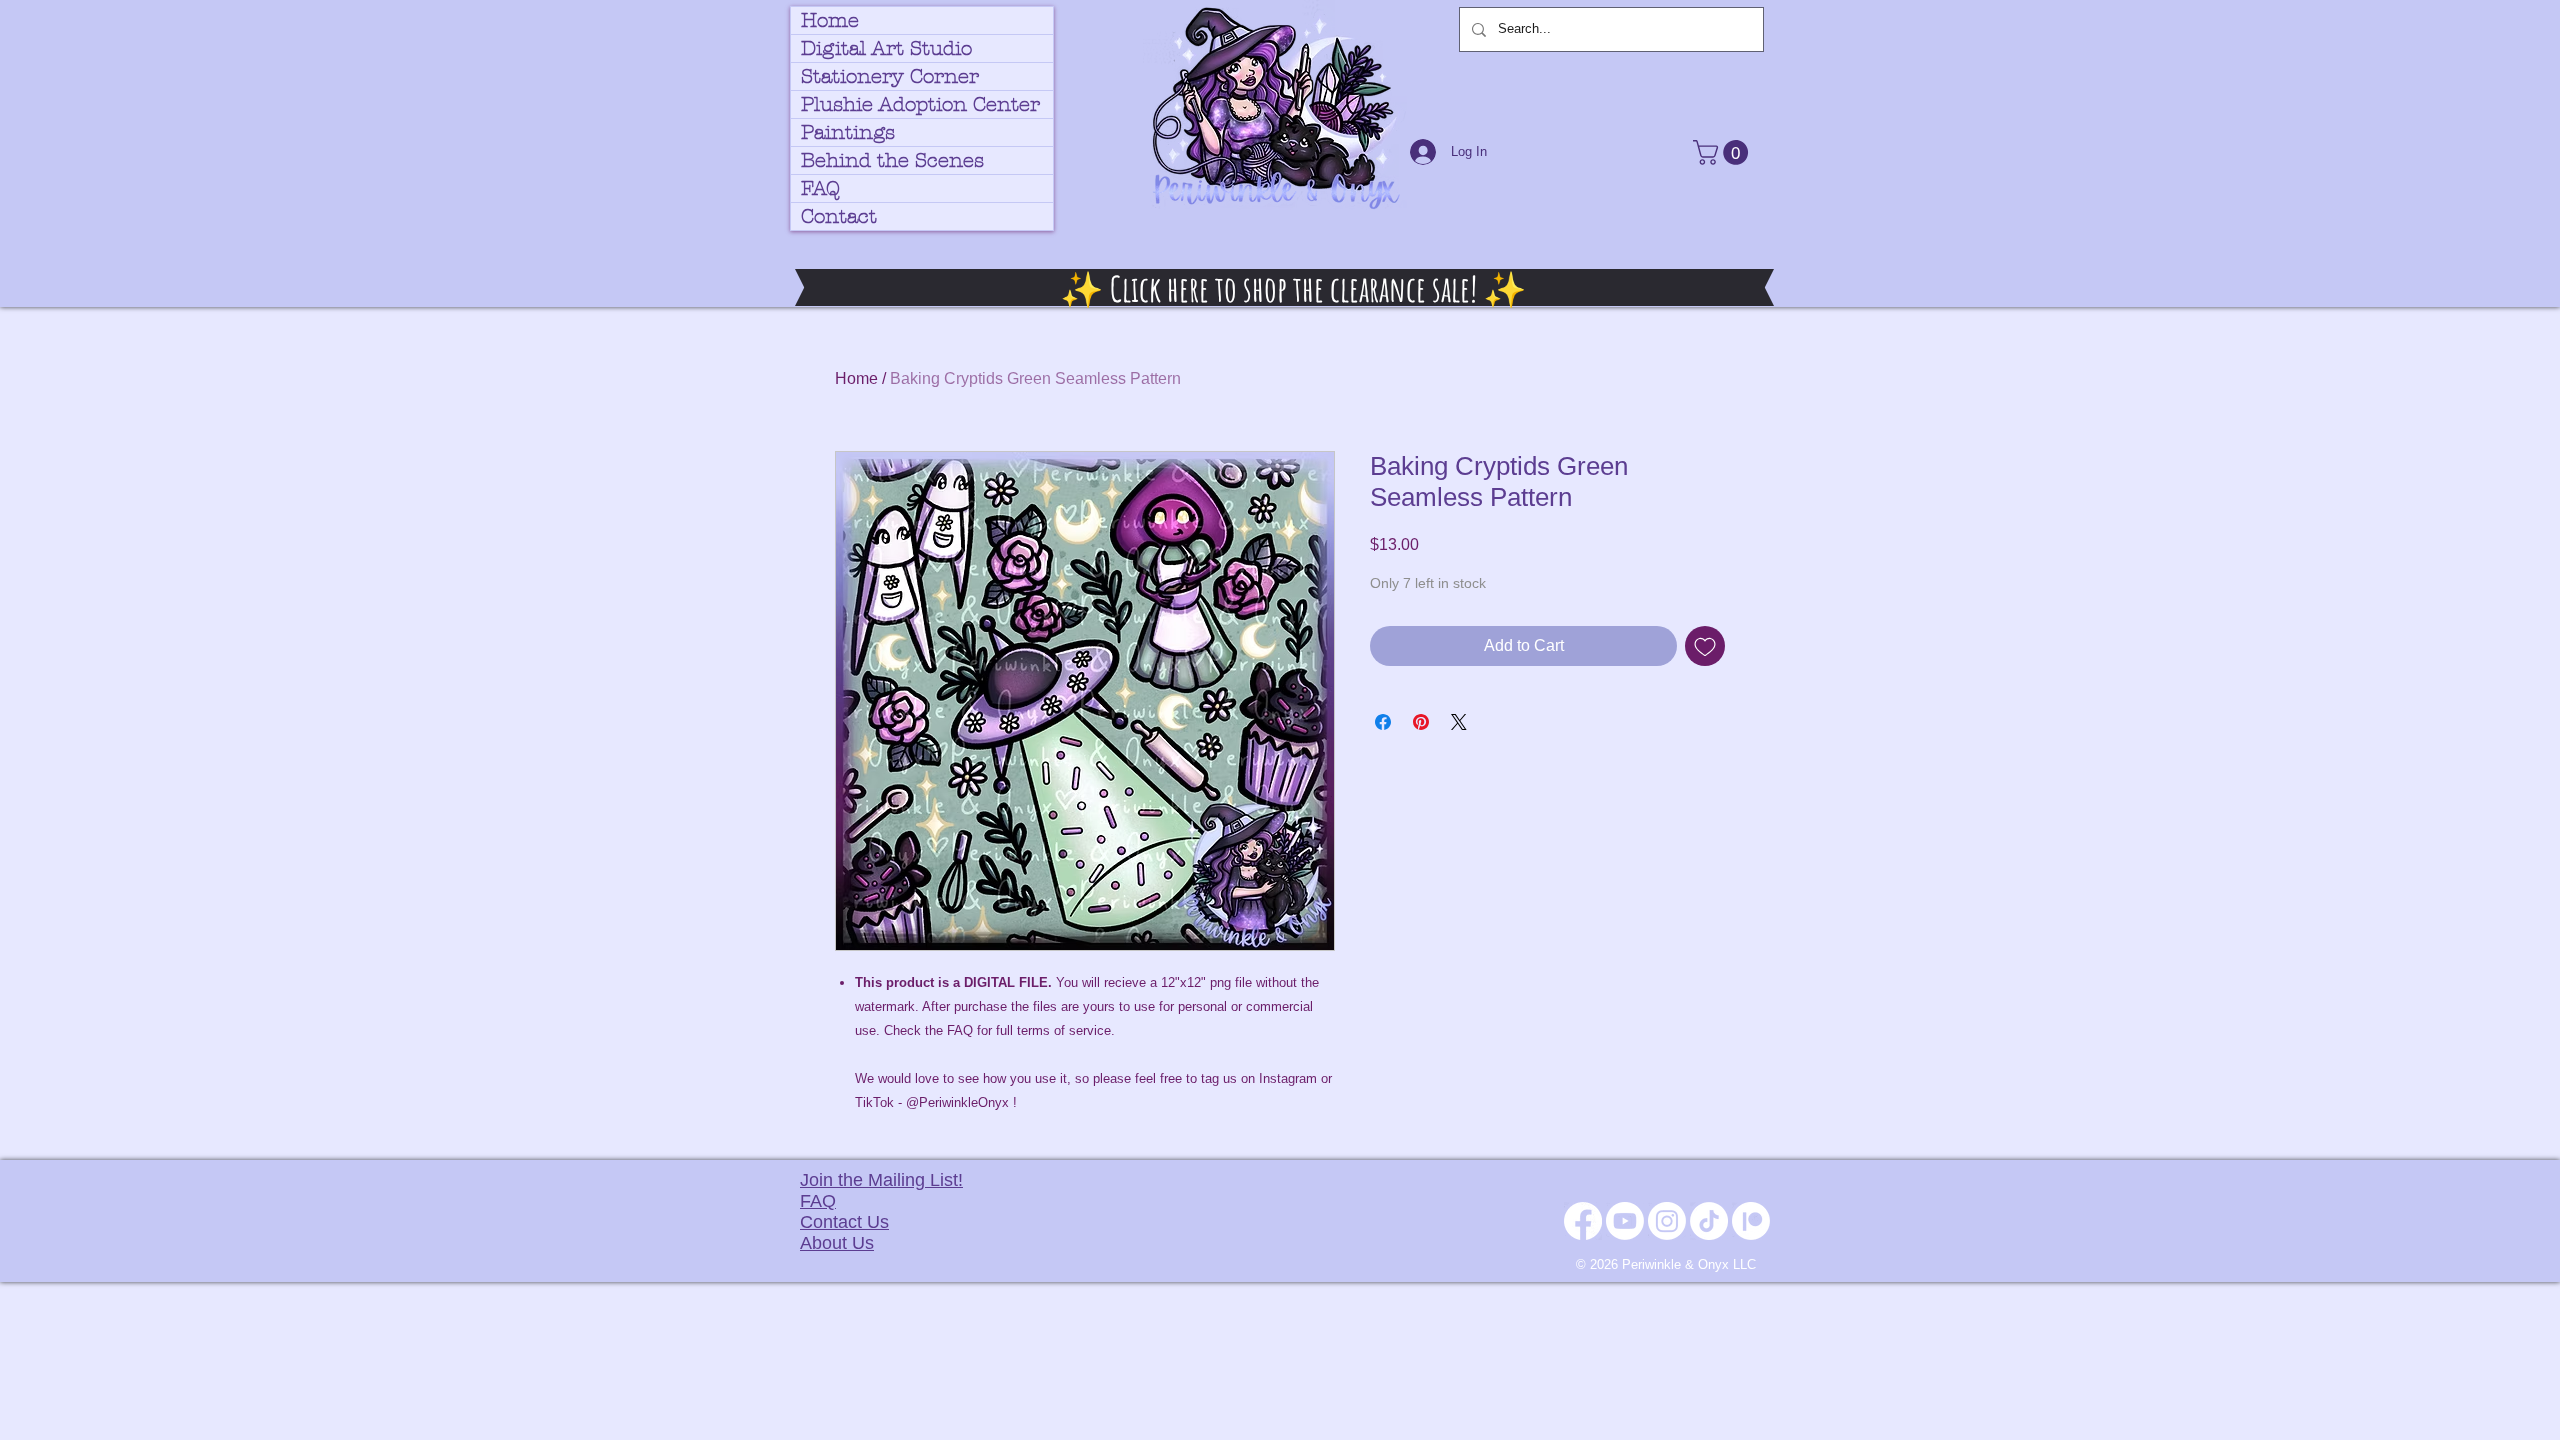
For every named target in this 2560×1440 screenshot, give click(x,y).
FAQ (820, 188)
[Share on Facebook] (1383, 722)
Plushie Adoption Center (920, 104)
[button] (1723, 152)
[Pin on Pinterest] (1421, 722)
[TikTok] (1709, 1221)
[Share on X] (1459, 722)
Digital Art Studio (886, 48)
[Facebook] (1583, 1221)
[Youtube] (1625, 1221)
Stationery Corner (890, 76)
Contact (839, 216)
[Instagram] (1667, 1221)
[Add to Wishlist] (1705, 646)
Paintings (848, 132)
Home (830, 20)
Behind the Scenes (892, 160)
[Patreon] (1751, 1221)
